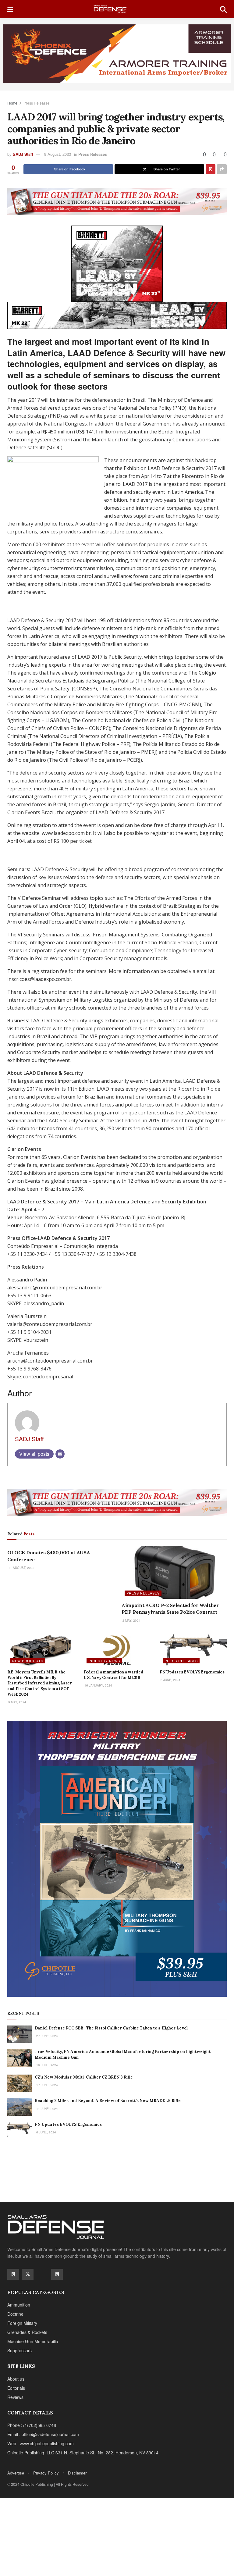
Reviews (15, 2397)
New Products (28, 1661)
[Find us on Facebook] (13, 2274)
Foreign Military (22, 2323)
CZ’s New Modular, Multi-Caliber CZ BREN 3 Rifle (84, 2077)
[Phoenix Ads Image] (117, 53)
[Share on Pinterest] (211, 169)
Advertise (16, 2473)
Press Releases (37, 103)
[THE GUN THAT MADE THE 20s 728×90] (117, 201)
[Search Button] (223, 9)
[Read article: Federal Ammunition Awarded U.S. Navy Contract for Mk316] (117, 1650)
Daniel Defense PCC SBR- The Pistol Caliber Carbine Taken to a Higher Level (111, 2028)
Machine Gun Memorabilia (33, 2341)
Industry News (104, 1661)
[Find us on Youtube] (42, 2274)
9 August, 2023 (58, 154)
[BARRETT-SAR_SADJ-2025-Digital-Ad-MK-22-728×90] (117, 315)
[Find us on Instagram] (57, 2274)
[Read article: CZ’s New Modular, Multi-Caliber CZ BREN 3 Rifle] (19, 2083)
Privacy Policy (46, 2473)
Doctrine (15, 2314)
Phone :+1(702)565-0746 (32, 2425)
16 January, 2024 (98, 1685)
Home (12, 103)
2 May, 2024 (131, 1620)
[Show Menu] (10, 9)
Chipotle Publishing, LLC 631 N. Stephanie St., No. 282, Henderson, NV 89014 (83, 2453)
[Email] (60, 1454)
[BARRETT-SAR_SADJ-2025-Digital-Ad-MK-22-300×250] (117, 263)
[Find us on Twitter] (28, 2274)
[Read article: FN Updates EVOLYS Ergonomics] (193, 1650)
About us (16, 2379)
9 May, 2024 (17, 1702)
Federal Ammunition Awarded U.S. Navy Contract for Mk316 (113, 1675)
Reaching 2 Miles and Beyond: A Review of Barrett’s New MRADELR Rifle (108, 2101)
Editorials (16, 2388)
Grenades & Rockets (27, 2332)
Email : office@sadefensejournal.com (43, 2434)
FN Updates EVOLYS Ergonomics (192, 1672)
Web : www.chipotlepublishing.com (41, 2443)
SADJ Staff (23, 154)
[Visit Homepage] (117, 9)
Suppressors (19, 2350)
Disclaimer (77, 2473)
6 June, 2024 (170, 1680)
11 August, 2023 (21, 1568)
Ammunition (19, 2305)
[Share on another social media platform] (222, 169)
